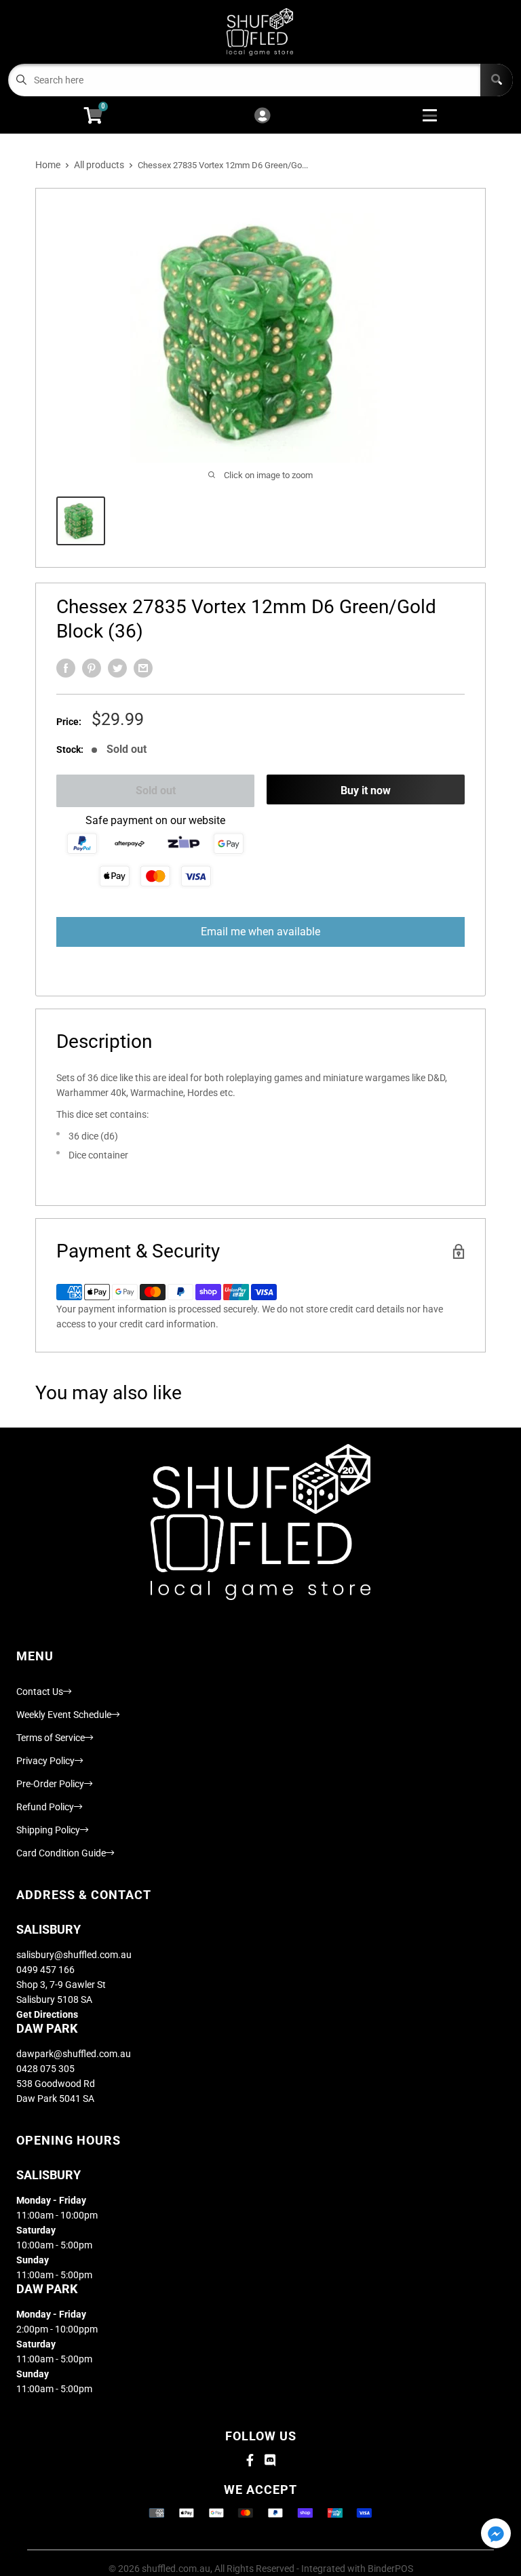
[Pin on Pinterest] (92, 668)
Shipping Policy (48, 1830)
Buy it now (366, 791)
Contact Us (40, 1692)
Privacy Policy (45, 1761)
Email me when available (260, 932)
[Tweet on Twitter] (117, 668)
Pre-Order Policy (50, 1784)
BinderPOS (390, 2569)
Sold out (156, 791)
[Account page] (262, 116)
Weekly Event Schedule (64, 1715)
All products (99, 165)
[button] (496, 2534)
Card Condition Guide (61, 1853)
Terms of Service (51, 1738)
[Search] (497, 80)
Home (48, 165)
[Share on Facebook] (66, 668)
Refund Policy (45, 1807)
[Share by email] (143, 668)
